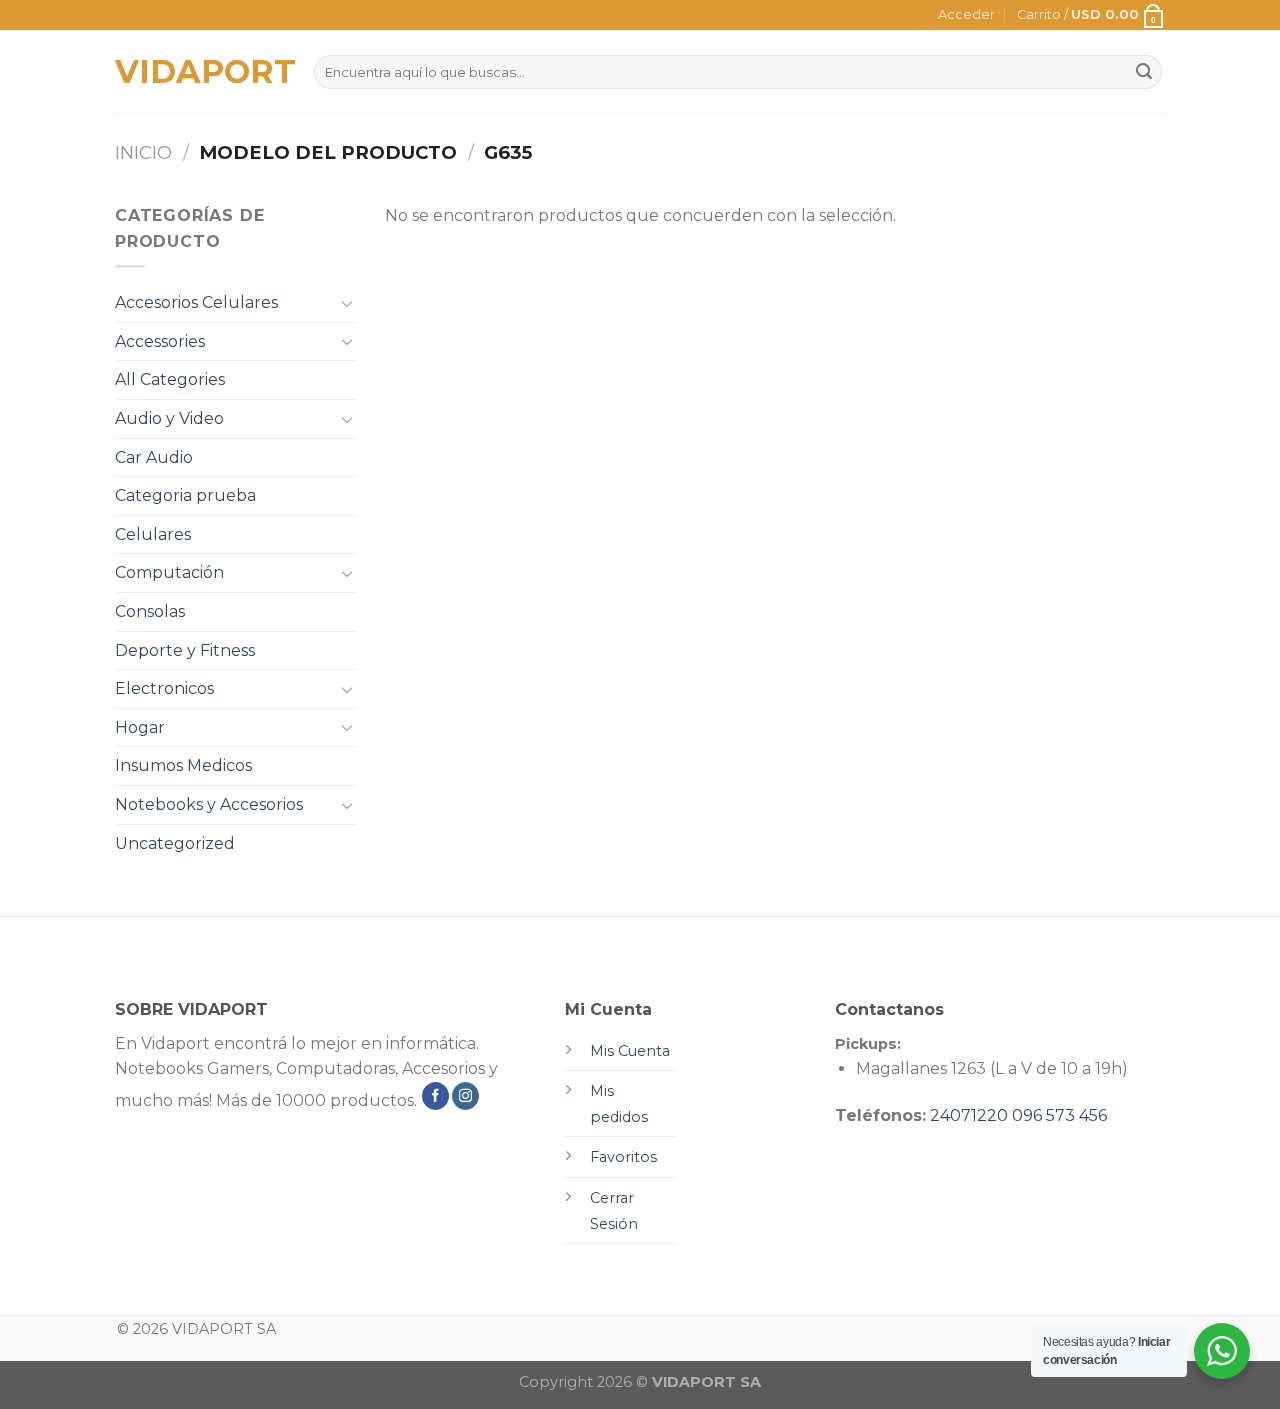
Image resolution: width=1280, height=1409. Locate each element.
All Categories (170, 379)
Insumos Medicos (183, 765)
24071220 (969, 1115)
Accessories (160, 341)
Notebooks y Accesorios (209, 804)
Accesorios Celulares (196, 302)
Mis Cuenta (630, 1051)
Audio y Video (169, 418)
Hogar (140, 727)
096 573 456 (1059, 1115)
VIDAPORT (199, 72)
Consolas (150, 611)
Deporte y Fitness (185, 650)
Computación (169, 572)
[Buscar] (1144, 72)
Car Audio (154, 457)
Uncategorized (175, 843)
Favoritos (623, 1157)
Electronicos (164, 688)
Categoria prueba (185, 495)
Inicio (143, 152)
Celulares (153, 534)
